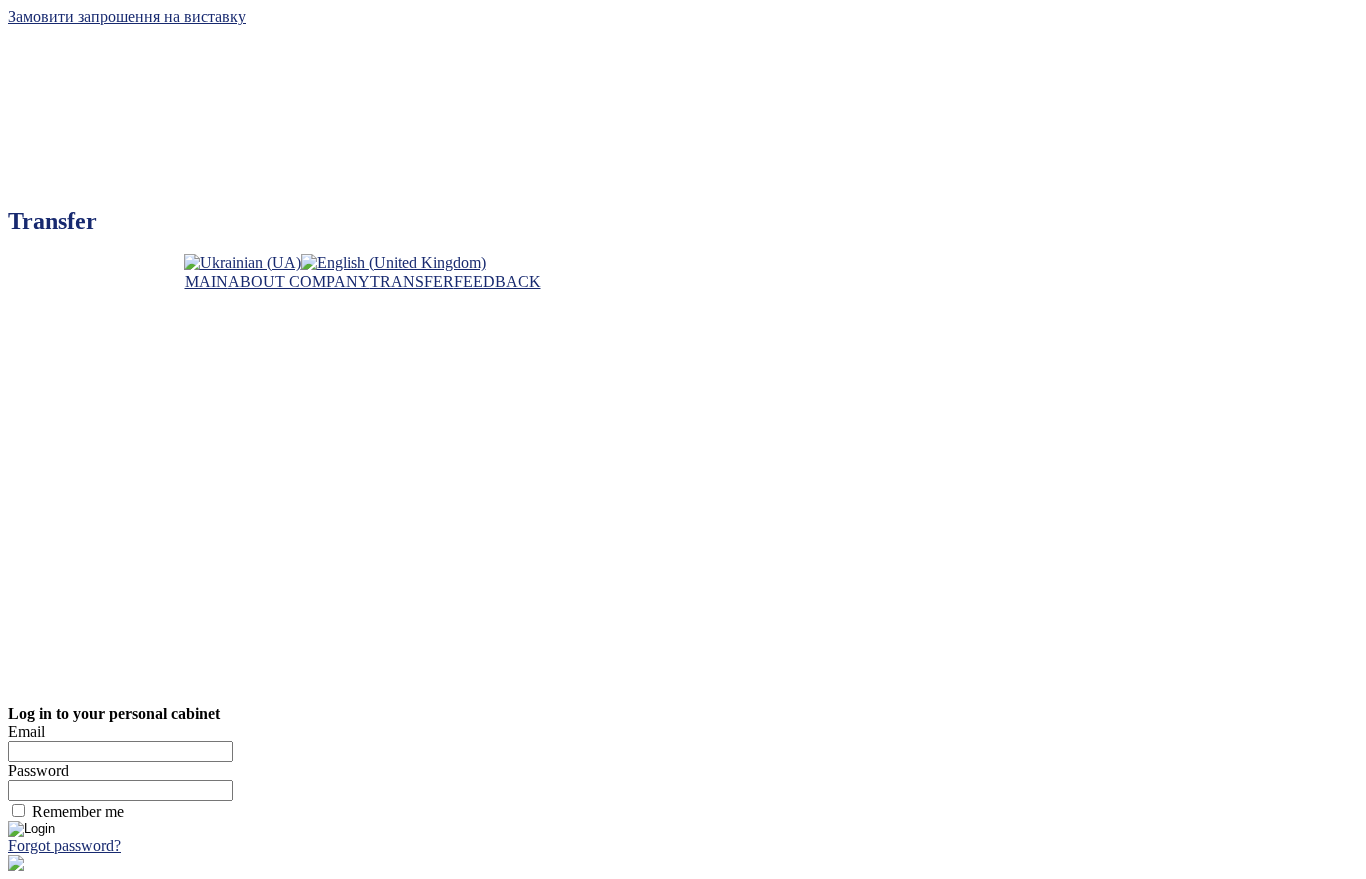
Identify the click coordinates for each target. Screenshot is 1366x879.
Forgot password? (64, 845)
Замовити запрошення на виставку (127, 16)
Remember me (78, 811)
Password (38, 770)
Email (26, 731)
